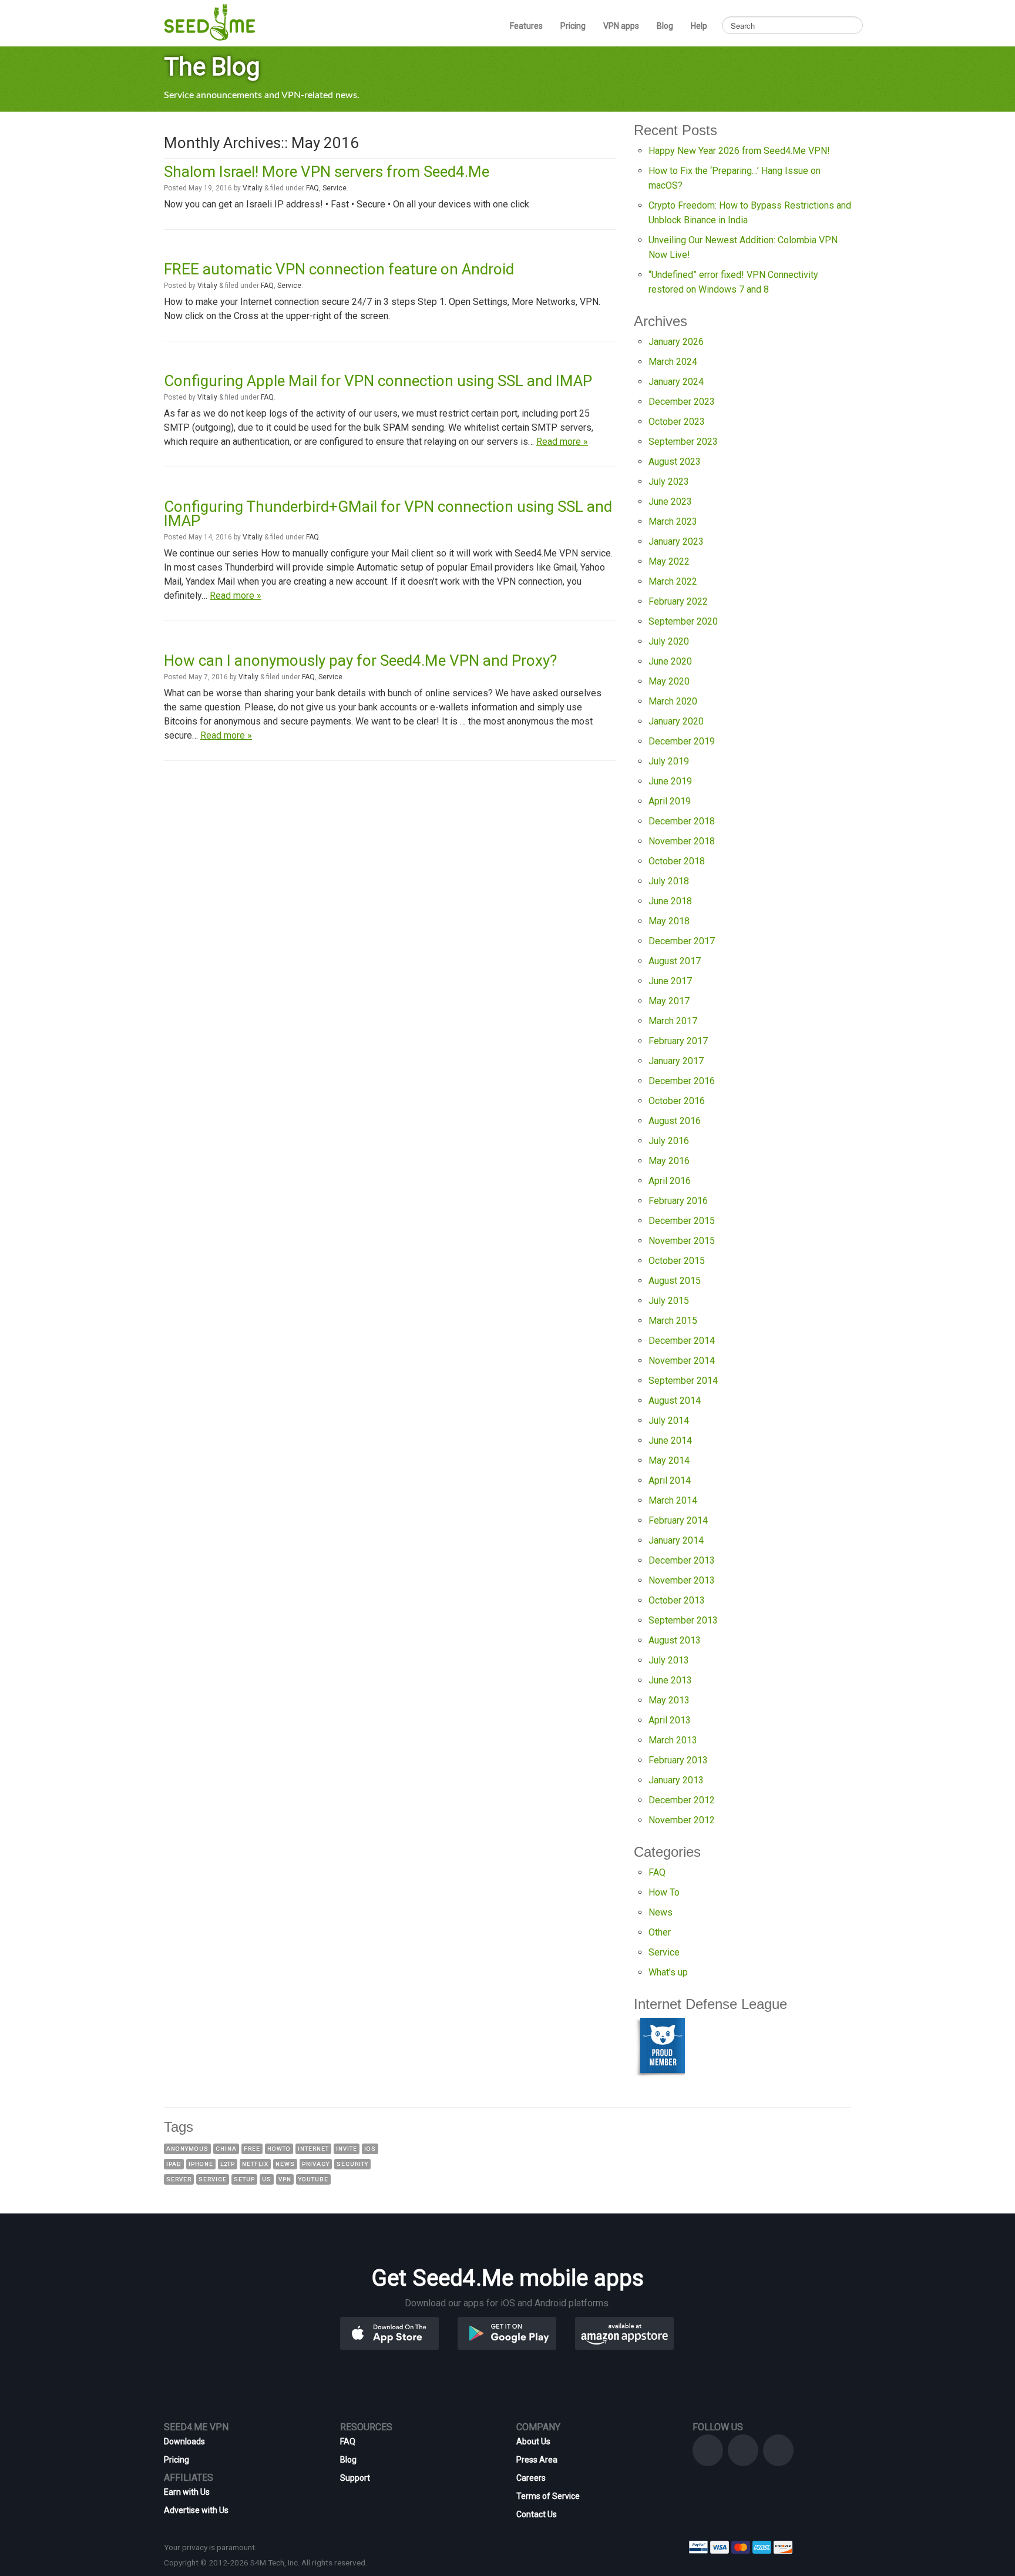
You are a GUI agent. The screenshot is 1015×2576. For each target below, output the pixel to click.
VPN (285, 2179)
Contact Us (537, 2514)
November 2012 (682, 1820)
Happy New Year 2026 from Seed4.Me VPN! (739, 151)
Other (660, 1932)
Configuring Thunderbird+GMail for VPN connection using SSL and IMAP (388, 514)
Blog (665, 26)
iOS (370, 2149)
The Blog (212, 67)
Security (352, 2164)
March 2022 (673, 581)
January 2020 (676, 721)
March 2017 (673, 1021)
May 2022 (669, 561)
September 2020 (683, 621)
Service (335, 188)
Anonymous (187, 2149)
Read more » (562, 442)
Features (526, 26)
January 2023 (676, 541)
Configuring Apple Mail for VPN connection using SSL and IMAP (378, 381)
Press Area (537, 2460)
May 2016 (669, 1161)
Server (179, 2179)
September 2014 (683, 1381)
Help (699, 26)
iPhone (201, 2164)
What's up (668, 1972)
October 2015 (677, 1261)
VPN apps (621, 26)
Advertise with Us (196, 2510)
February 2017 (678, 1041)
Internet (313, 2149)
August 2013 (675, 1640)
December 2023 (682, 402)
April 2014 (670, 1480)
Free (252, 2149)
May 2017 (669, 1001)
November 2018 (682, 841)
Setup (244, 2179)
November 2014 (682, 1361)
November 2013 (682, 1580)
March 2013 (673, 1740)
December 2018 (682, 821)
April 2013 (670, 1720)
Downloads (184, 2441)
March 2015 (673, 1321)
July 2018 (669, 881)
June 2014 (670, 1440)
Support (355, 2478)
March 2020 (673, 701)
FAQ (312, 188)
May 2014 (669, 1460)
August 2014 (675, 1401)
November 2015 (682, 1241)
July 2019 (669, 761)
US (267, 2179)
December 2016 (682, 1081)
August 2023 (675, 462)
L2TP (228, 2164)
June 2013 (670, 1680)
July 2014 (669, 1421)
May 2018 (669, 921)
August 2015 (675, 1281)
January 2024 (676, 382)
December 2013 (682, 1560)
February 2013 (678, 1760)
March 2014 (673, 1500)
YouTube (313, 2179)
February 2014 (678, 1520)
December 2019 (682, 741)
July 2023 (669, 482)
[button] (408, 2332)
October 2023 (677, 422)
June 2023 (670, 502)
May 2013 (669, 1700)
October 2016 (677, 1101)
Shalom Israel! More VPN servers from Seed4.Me (327, 172)
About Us (533, 2441)
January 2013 (676, 1780)
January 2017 (676, 1061)
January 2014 (676, 1540)
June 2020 (670, 661)
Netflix (255, 2164)
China (226, 2149)
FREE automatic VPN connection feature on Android (339, 269)
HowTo (279, 2149)
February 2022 (678, 601)
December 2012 (682, 1800)
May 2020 (669, 681)
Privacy (316, 2164)
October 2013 (677, 1600)
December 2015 (682, 1221)
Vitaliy (253, 188)
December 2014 (682, 1341)
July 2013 (669, 1660)
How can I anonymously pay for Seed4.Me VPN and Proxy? (360, 660)
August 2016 (675, 1121)
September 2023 (683, 442)
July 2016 (669, 1141)
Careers (531, 2478)
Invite (347, 2149)
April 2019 (670, 801)
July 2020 (669, 641)
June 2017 (670, 981)
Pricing (573, 26)
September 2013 (683, 1620)
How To (664, 1892)
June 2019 (670, 781)
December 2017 (682, 941)
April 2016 (670, 1181)
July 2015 (669, 1301)
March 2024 (673, 362)
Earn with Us (187, 2492)
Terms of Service (548, 2496)
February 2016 (678, 1201)
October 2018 (677, 861)
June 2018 (670, 901)
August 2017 (675, 961)
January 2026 (676, 342)
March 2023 (673, 521)
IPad (174, 2164)
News (661, 1912)
